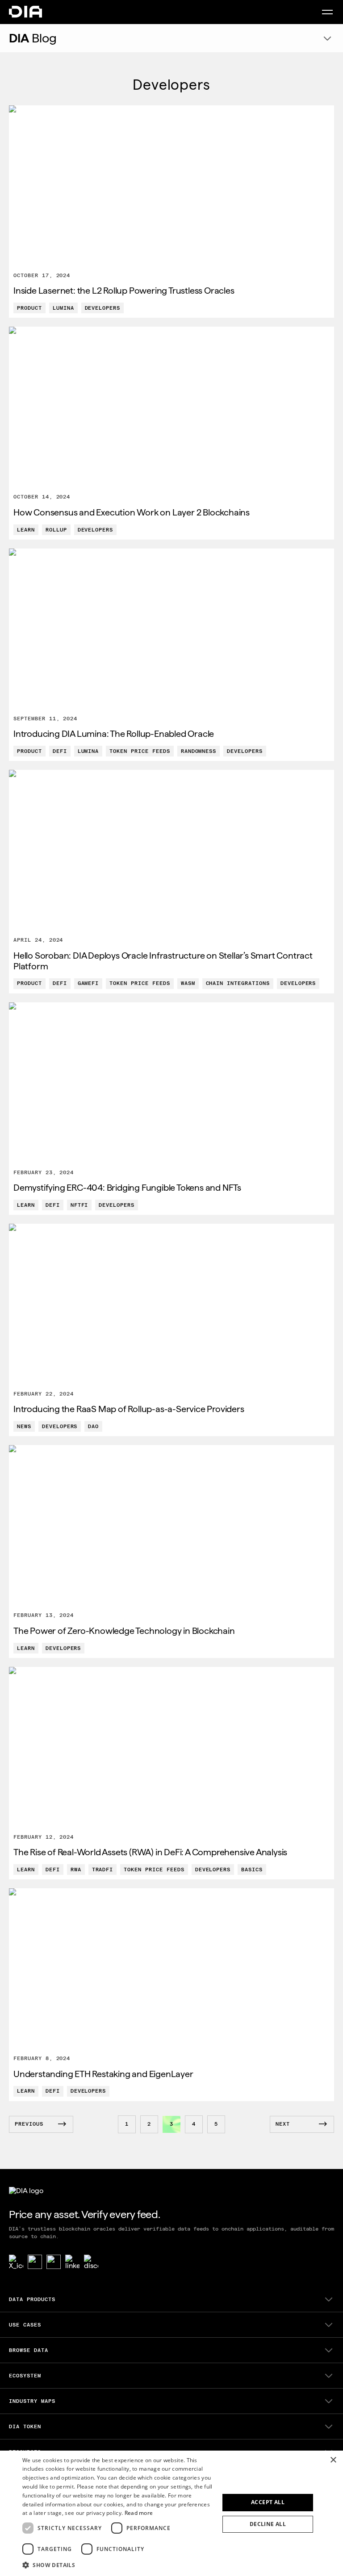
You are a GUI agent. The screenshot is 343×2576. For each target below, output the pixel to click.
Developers (103, 308)
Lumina (63, 308)
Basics (252, 1870)
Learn (26, 530)
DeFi (60, 751)
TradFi (103, 1870)
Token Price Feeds (140, 751)
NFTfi (79, 1205)
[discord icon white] (91, 2262)
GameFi (88, 983)
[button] (118, 2564)
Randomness (199, 751)
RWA (76, 1870)
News (24, 1426)
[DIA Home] (25, 12)
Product (29, 308)
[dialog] (171, 2513)
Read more (139, 2513)
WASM (188, 983)
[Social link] (35, 2262)
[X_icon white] (16, 2262)
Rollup (56, 530)
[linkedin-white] (72, 2262)
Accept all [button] (268, 2502)
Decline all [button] (268, 2524)
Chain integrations (238, 983)
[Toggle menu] (327, 12)
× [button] (333, 2460)
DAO (93, 1426)
